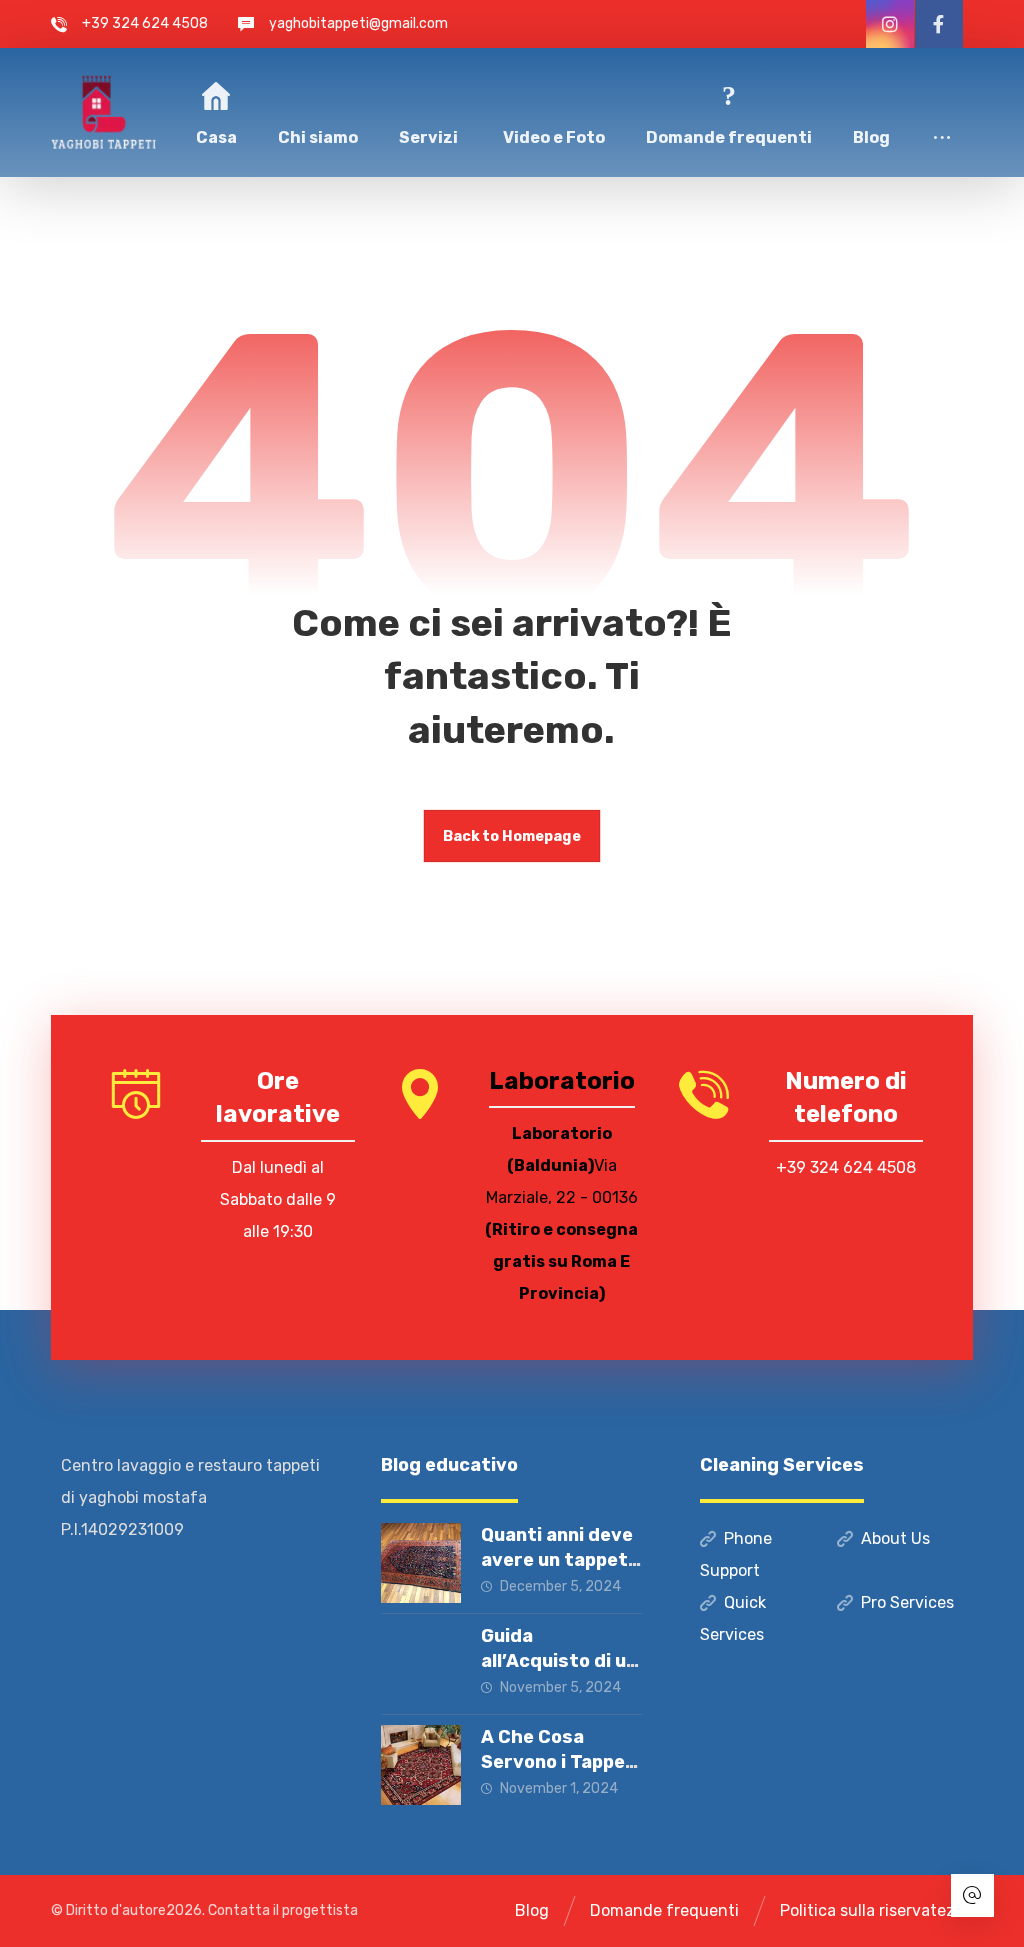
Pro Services (907, 1602)
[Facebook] (939, 24)
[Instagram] (890, 24)
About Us (895, 1538)
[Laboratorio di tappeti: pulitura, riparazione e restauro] (104, 112)
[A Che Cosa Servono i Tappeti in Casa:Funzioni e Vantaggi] (421, 1765)
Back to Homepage (512, 835)
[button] (942, 111)
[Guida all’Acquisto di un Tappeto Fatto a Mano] (421, 1664)
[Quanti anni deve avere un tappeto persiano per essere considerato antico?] (421, 1563)
